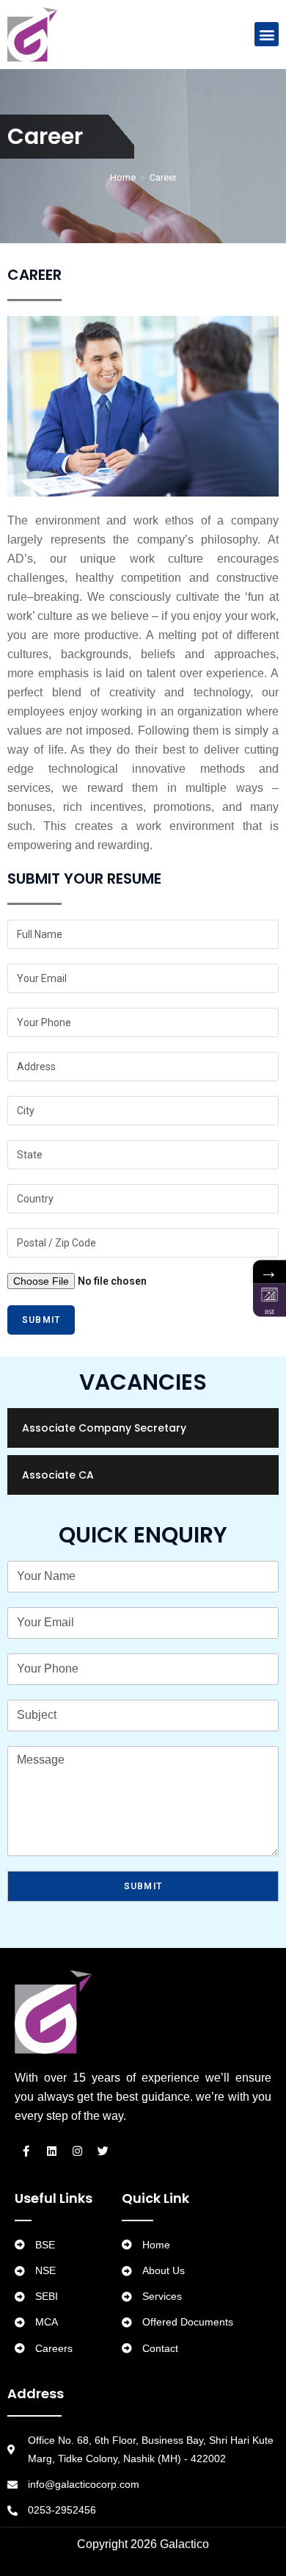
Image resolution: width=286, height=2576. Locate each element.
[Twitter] (103, 2151)
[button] (267, 34)
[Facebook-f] (26, 2151)
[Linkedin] (51, 2151)
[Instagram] (77, 2151)
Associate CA (58, 1475)
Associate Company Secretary (104, 1428)
